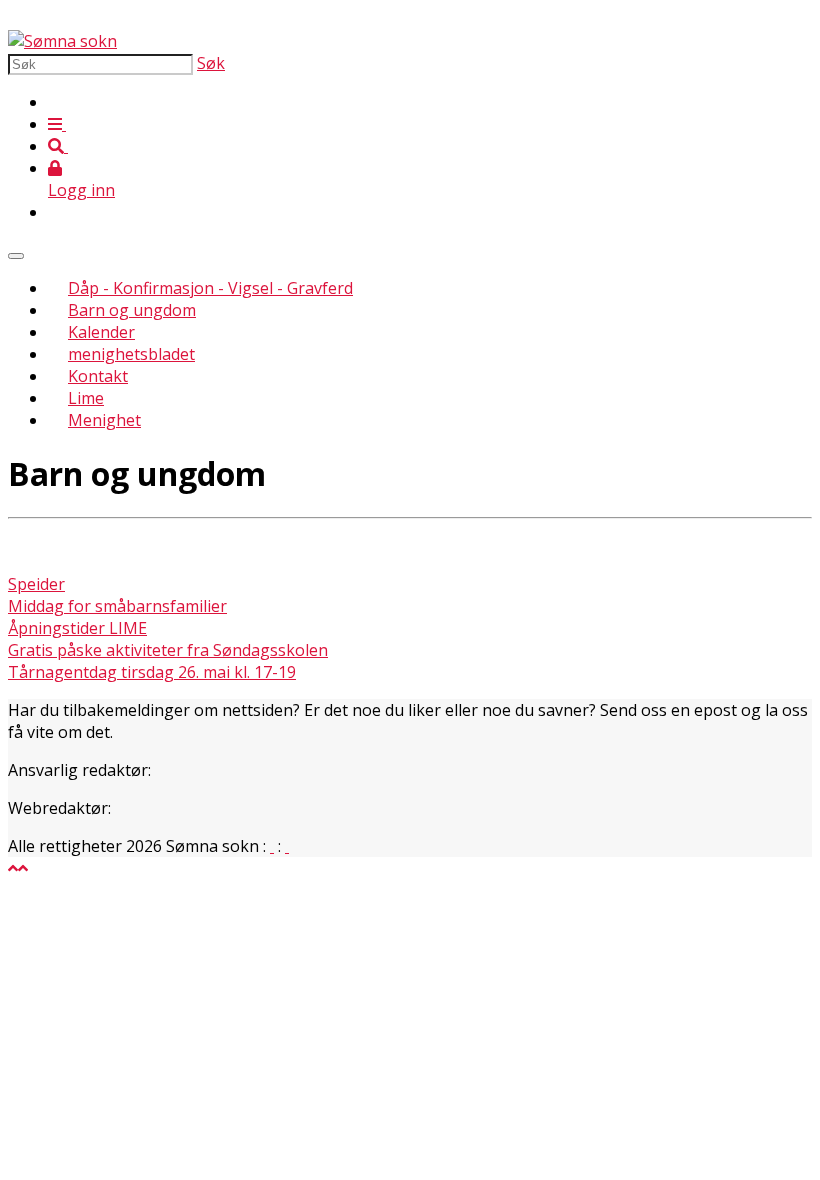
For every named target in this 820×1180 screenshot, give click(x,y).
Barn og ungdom (132, 310)
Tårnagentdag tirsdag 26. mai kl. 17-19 (152, 672)
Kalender (101, 332)
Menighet (104, 420)
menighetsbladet (131, 354)
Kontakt (98, 376)
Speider (36, 584)
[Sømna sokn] (62, 41)
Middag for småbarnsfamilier (117, 606)
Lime (86, 398)
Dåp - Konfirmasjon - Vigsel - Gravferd (210, 288)
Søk (211, 63)
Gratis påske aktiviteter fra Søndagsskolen (168, 650)
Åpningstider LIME (77, 628)
